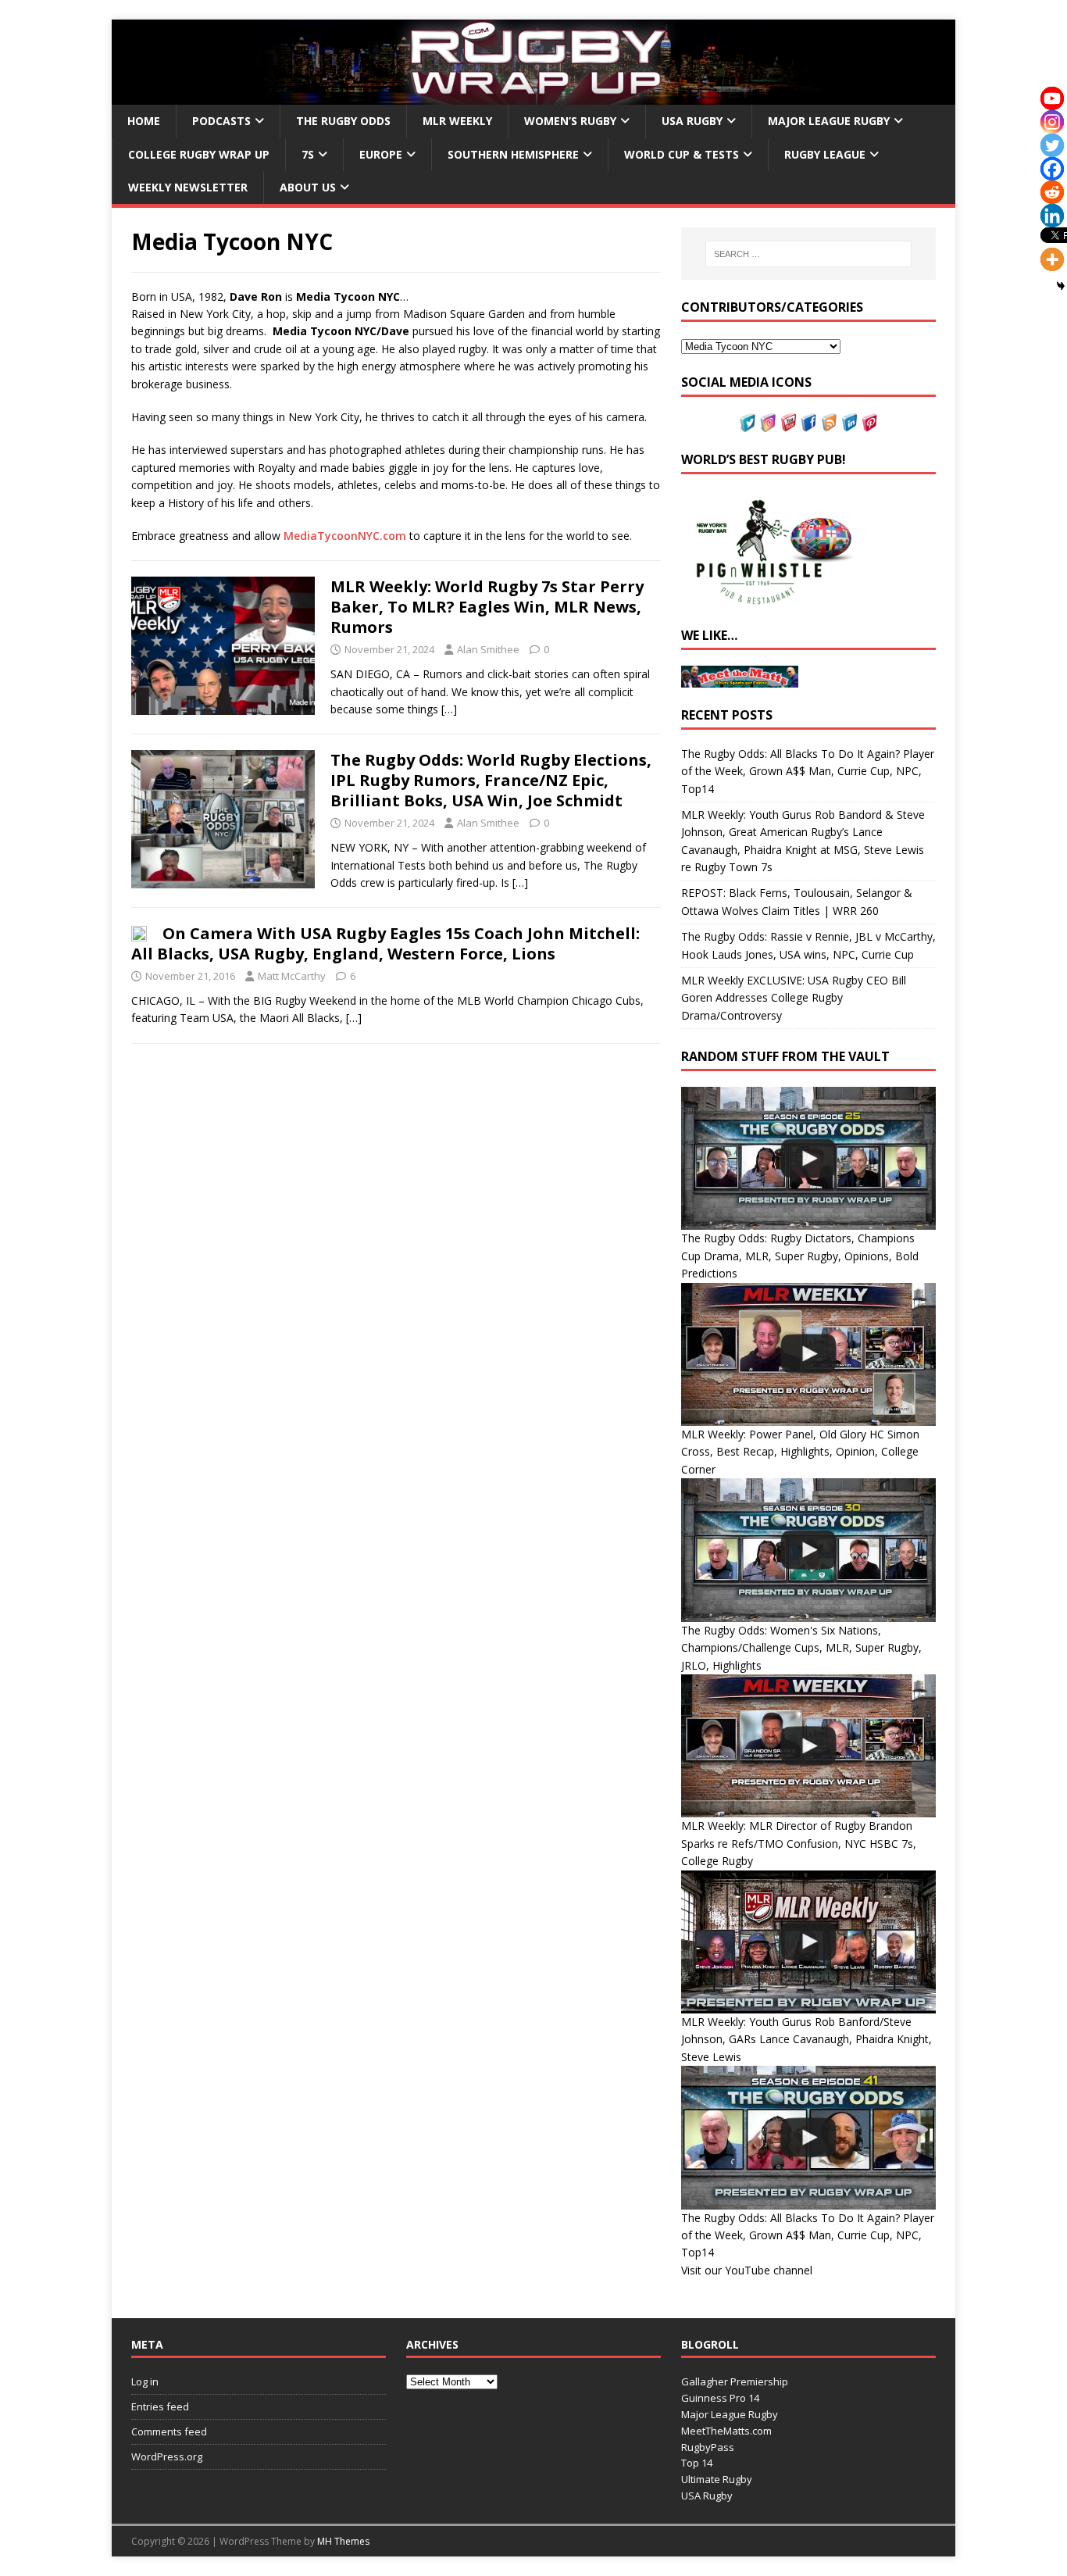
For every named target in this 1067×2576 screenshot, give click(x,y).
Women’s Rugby (570, 121)
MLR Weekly (457, 121)
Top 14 (697, 2463)
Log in (145, 2381)
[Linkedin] (1052, 216)
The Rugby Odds (343, 121)
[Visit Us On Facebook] (808, 422)
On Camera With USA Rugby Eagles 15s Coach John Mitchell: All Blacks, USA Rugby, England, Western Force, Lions (385, 943)
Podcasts (221, 121)
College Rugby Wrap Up (199, 154)
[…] (449, 709)
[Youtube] (1052, 98)
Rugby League (825, 154)
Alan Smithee (488, 649)
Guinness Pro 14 (720, 2398)
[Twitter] (1052, 145)
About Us (308, 187)
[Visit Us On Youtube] (788, 422)
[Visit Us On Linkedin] (849, 422)
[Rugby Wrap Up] (533, 96)
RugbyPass (708, 2447)
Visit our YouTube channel (747, 2270)
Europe (381, 154)
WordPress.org (167, 2456)
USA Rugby (692, 121)
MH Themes (343, 2541)
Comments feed (169, 2431)
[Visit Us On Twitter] (748, 422)
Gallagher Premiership (735, 2381)
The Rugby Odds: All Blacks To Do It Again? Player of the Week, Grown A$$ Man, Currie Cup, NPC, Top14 (808, 771)
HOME (144, 121)
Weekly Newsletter (188, 187)
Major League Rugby (829, 121)
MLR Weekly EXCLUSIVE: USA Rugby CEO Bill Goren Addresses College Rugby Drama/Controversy (794, 998)
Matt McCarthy (292, 976)
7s (308, 154)
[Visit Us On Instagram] (768, 422)
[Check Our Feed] (829, 422)
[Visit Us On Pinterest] (869, 422)
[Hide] (1061, 286)
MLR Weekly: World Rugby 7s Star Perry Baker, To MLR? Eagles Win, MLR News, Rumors (487, 607)
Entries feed (160, 2406)
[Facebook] (1052, 169)
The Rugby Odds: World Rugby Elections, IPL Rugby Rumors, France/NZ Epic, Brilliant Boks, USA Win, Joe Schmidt (491, 780)
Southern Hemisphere (513, 154)
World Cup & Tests (682, 154)
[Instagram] (1052, 122)
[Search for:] (808, 254)
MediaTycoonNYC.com (345, 536)
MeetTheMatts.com (726, 2431)
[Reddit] (1052, 192)
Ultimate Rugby (717, 2479)
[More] (1052, 259)
